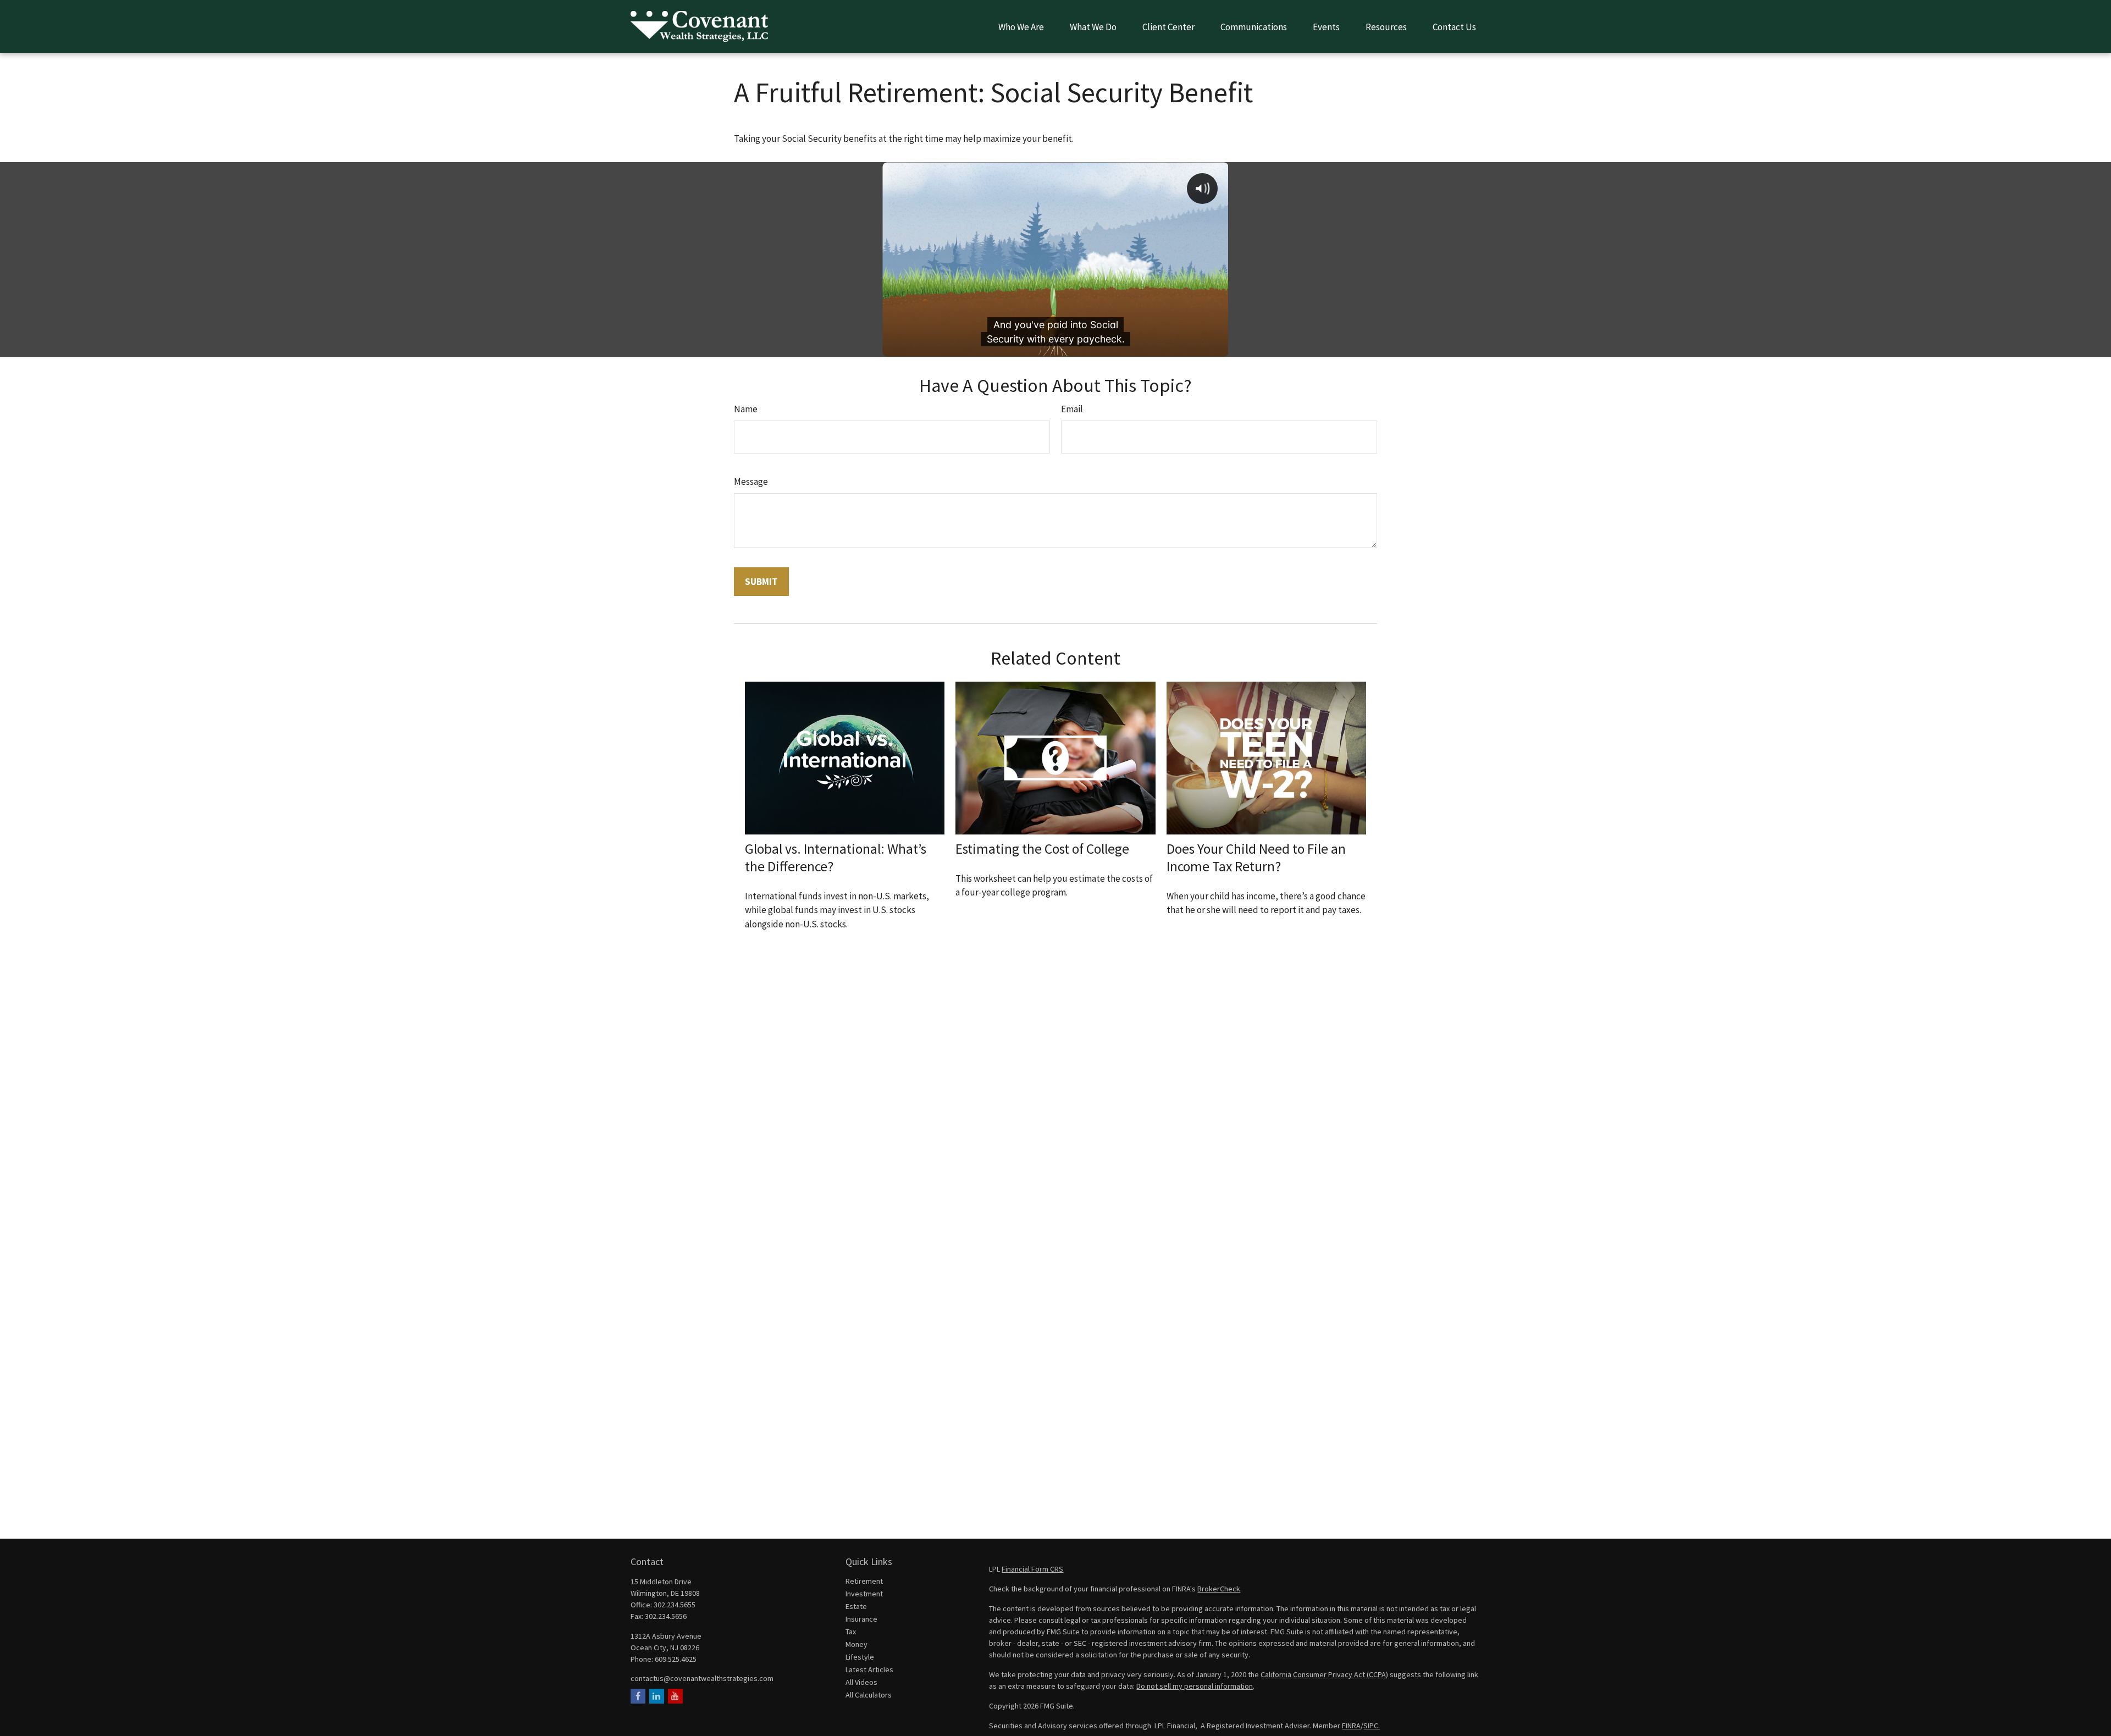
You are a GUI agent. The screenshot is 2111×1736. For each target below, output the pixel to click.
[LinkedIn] (657, 1696)
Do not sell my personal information (1195, 1686)
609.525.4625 (676, 1659)
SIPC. (1372, 1726)
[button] (1021, 26)
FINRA (1351, 1726)
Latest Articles (869, 1669)
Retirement (864, 1581)
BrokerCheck (1219, 1589)
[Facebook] (638, 1696)
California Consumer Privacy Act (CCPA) (1324, 1674)
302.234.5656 (666, 1616)
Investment (864, 1594)
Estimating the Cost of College (1042, 849)
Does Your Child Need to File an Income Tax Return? (1256, 858)
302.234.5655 (675, 1605)
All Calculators (869, 1695)
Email (1072, 409)
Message (751, 482)
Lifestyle (860, 1657)
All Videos (861, 1682)
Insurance (861, 1619)
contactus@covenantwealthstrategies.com (702, 1678)
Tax (851, 1632)
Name (746, 409)
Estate (856, 1606)
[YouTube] (675, 1696)
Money (856, 1644)
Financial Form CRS (1032, 1569)
